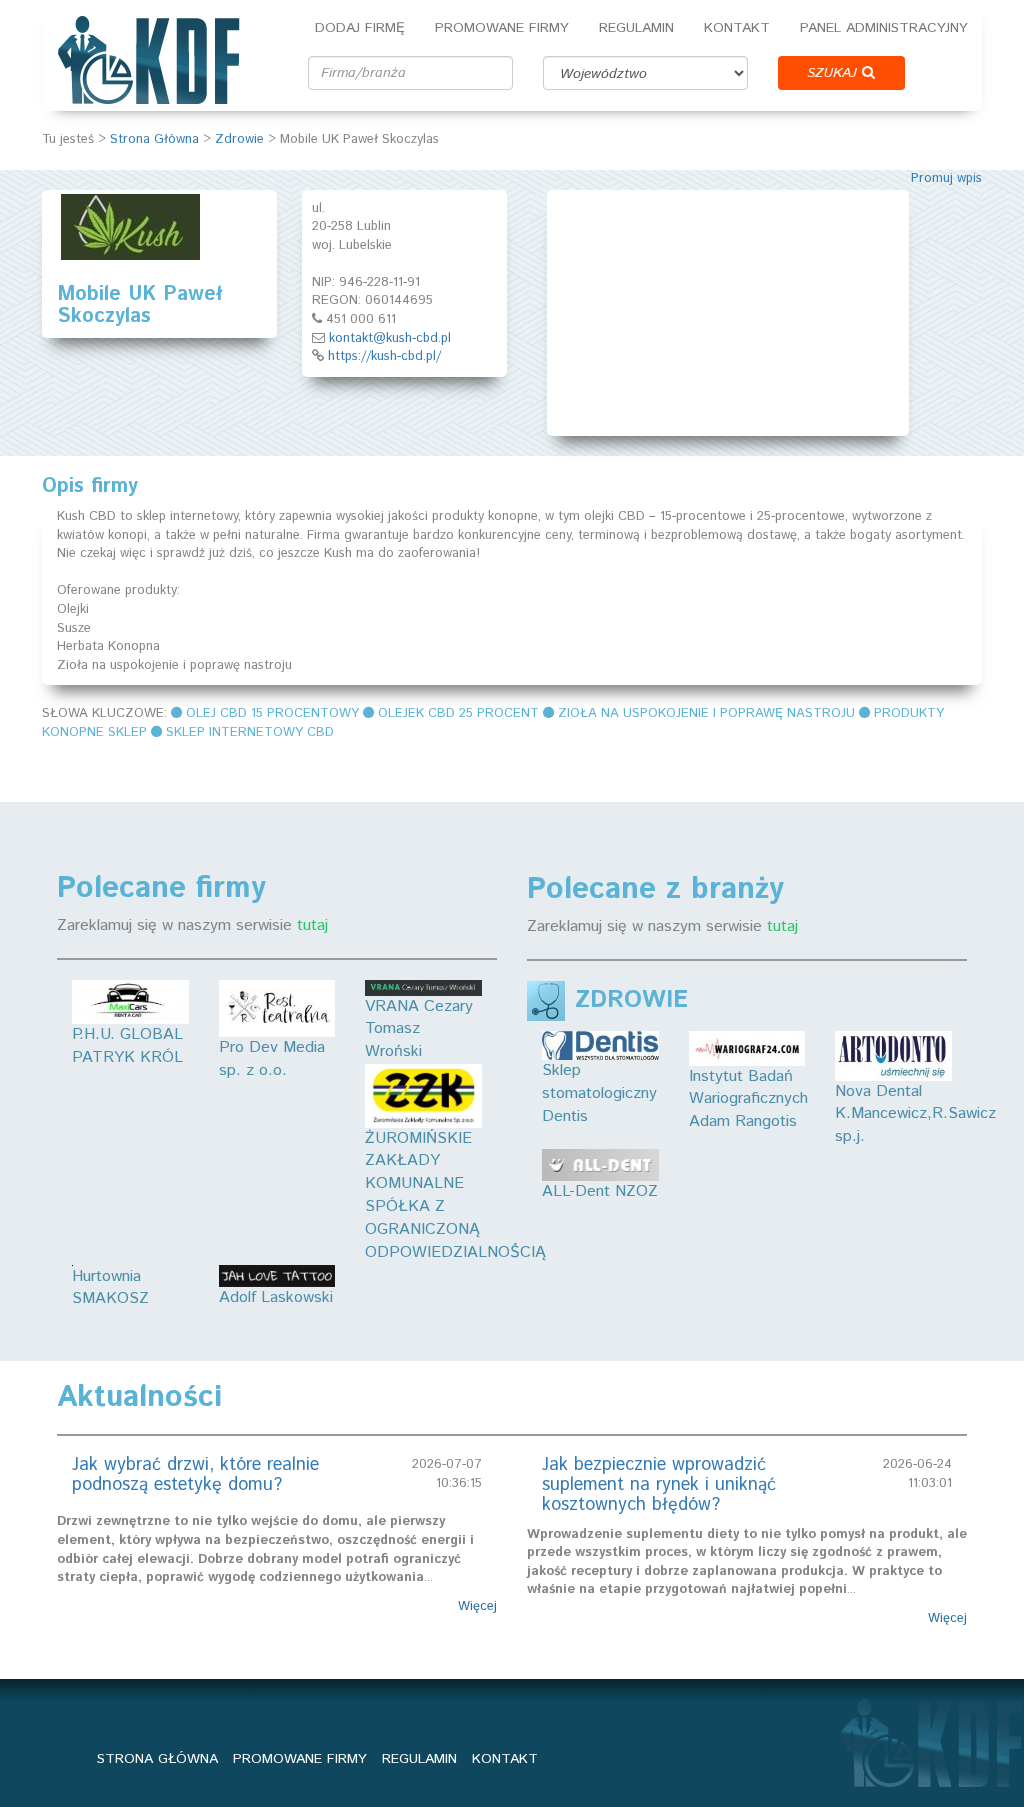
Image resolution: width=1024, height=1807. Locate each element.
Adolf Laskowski (276, 1297)
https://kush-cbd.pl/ (384, 356)
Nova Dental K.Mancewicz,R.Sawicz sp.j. (915, 1114)
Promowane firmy (502, 28)
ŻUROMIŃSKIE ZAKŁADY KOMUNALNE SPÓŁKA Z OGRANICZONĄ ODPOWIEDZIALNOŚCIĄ (455, 1195)
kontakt (505, 1759)
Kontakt (737, 28)
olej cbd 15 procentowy (272, 713)
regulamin (419, 1759)
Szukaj (834, 73)
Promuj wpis (946, 178)
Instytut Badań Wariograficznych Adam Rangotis (748, 1099)
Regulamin (636, 28)
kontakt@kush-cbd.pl (390, 338)
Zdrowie (239, 139)
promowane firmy (300, 1759)
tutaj (312, 925)
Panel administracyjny (884, 28)
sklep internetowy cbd (250, 732)
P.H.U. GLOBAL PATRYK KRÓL (127, 1046)
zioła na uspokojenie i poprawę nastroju (706, 713)
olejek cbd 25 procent (458, 713)
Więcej (477, 1607)
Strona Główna (154, 139)
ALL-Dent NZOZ (600, 1191)
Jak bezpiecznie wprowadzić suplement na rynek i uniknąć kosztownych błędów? (659, 1485)
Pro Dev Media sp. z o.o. (272, 1059)
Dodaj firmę (360, 28)
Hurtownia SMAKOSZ (110, 1288)
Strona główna (157, 1759)
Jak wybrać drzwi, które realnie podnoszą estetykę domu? (195, 1475)
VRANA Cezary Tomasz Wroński (419, 1029)
